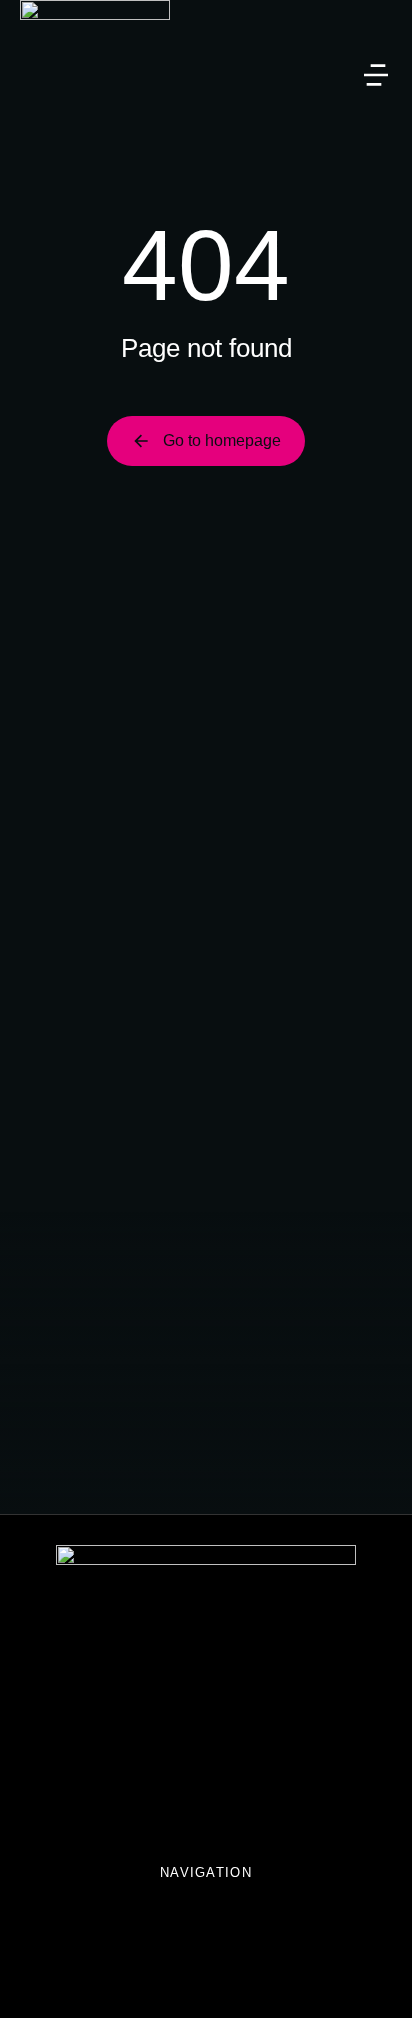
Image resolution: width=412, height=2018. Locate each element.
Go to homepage (222, 440)
